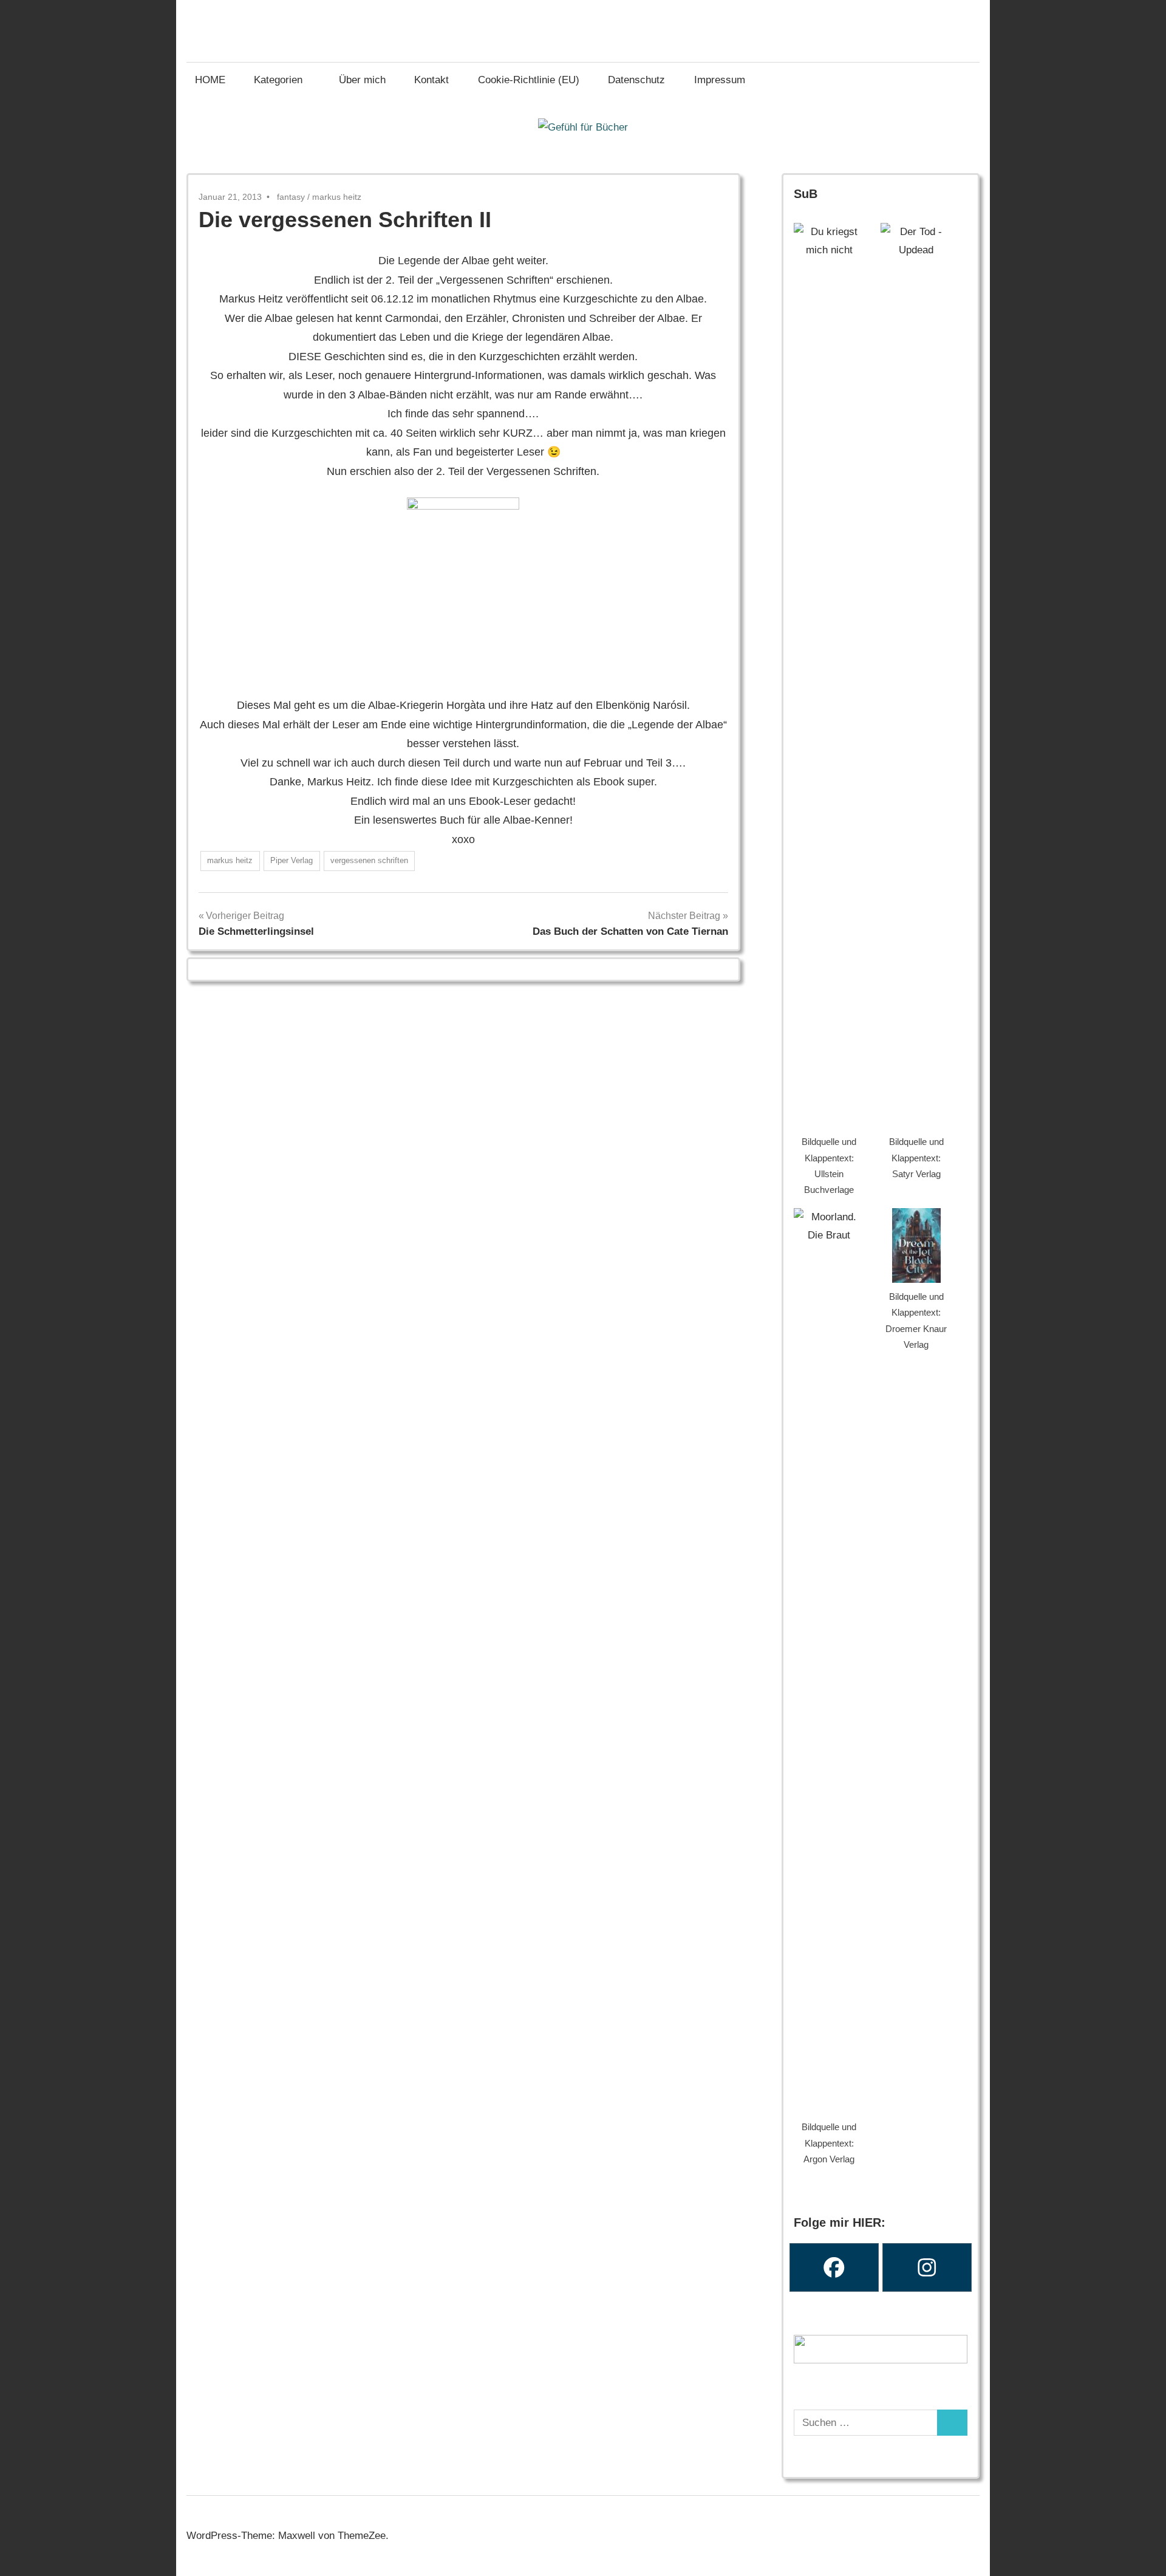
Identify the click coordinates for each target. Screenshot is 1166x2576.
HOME (210, 80)
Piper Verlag (291, 860)
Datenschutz (636, 80)
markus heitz (337, 197)
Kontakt (431, 80)
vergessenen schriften (369, 860)
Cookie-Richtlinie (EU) (529, 80)
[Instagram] (927, 2267)
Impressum (720, 80)
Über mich (362, 80)
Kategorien (278, 80)
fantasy (291, 197)
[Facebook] (834, 2267)
